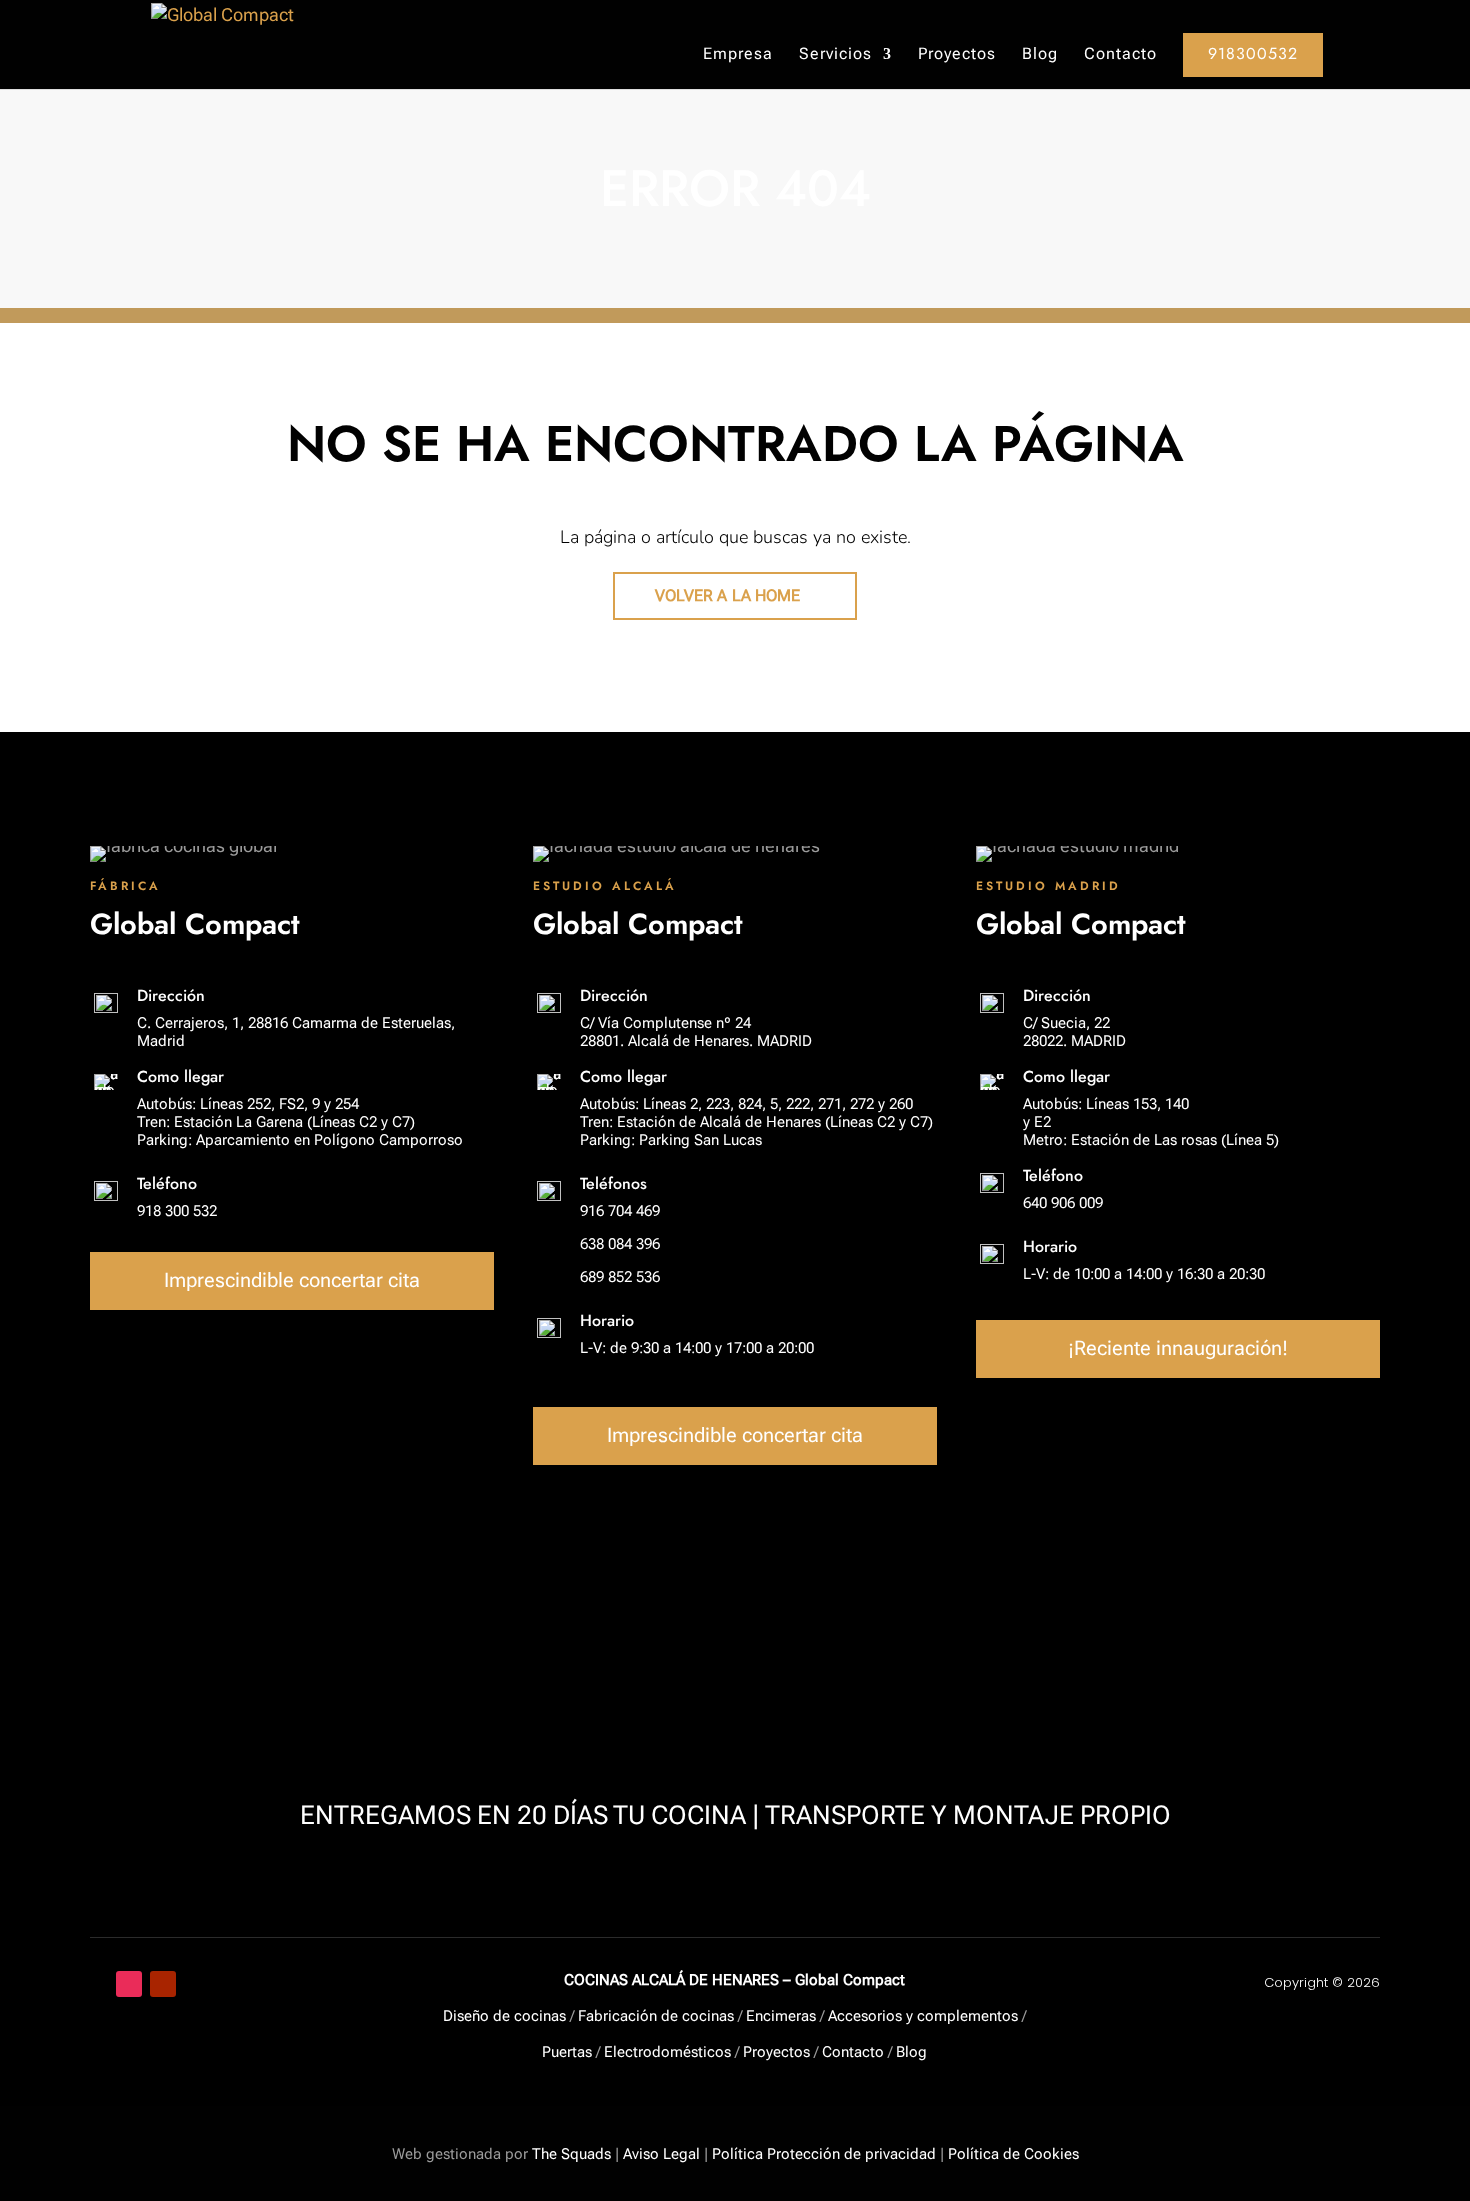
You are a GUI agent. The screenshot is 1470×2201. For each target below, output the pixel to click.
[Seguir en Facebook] (95, 1984)
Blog (1040, 55)
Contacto (1120, 55)
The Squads (569, 2154)
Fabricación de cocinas (656, 2016)
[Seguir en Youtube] (163, 1984)
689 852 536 (620, 1277)
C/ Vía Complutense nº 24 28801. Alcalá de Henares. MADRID (696, 1032)
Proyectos (957, 55)
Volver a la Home (728, 595)
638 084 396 (620, 1244)
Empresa (738, 55)
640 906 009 (1063, 1203)
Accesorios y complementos (923, 2016)
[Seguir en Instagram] (129, 1984)
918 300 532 (177, 1211)
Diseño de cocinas (504, 2016)
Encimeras (781, 2016)
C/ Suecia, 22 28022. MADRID (1074, 1032)
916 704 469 (620, 1211)
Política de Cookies (1013, 2154)
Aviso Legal (661, 2154)
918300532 (1253, 53)
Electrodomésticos (667, 2052)
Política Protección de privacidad (824, 2154)
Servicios (835, 55)
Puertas (567, 2052)
